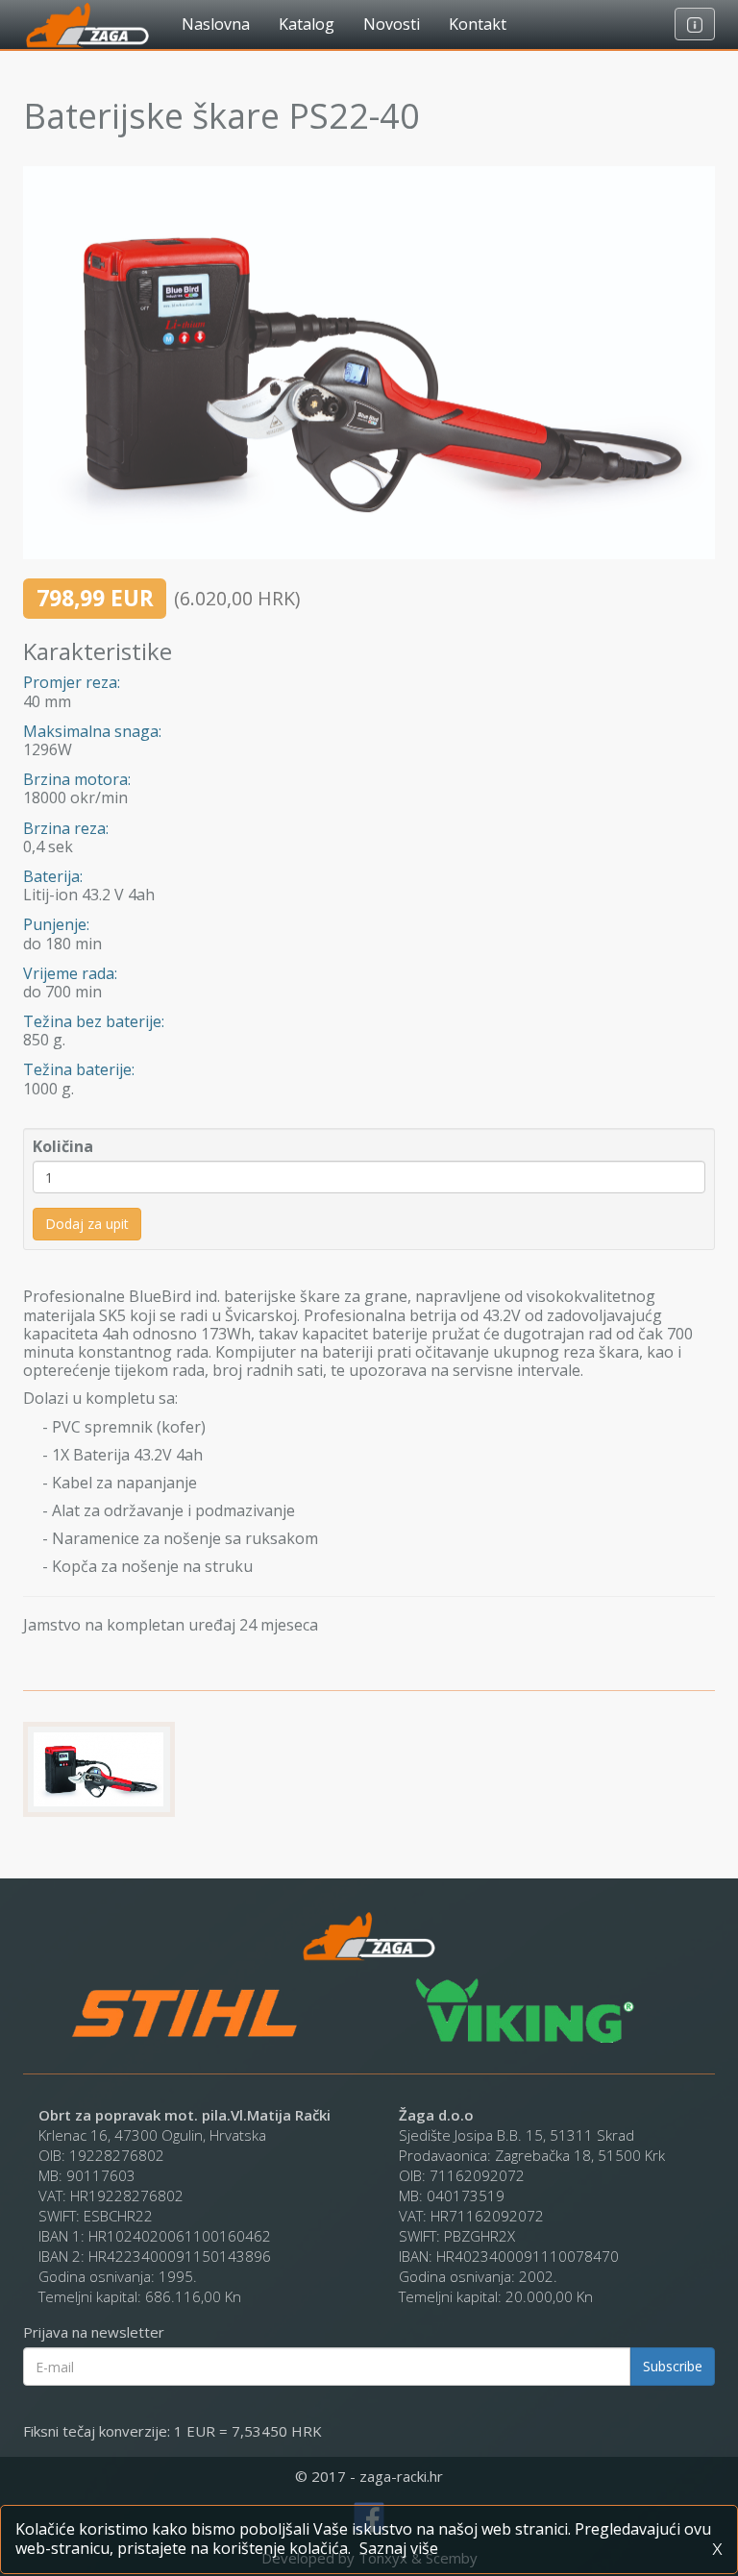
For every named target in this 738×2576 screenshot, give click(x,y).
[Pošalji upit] (695, 24)
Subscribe (673, 2366)
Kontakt (478, 24)
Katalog (307, 24)
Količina (63, 1147)
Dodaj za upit (87, 1224)
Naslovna (216, 24)
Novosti (392, 24)
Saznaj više (399, 2548)
